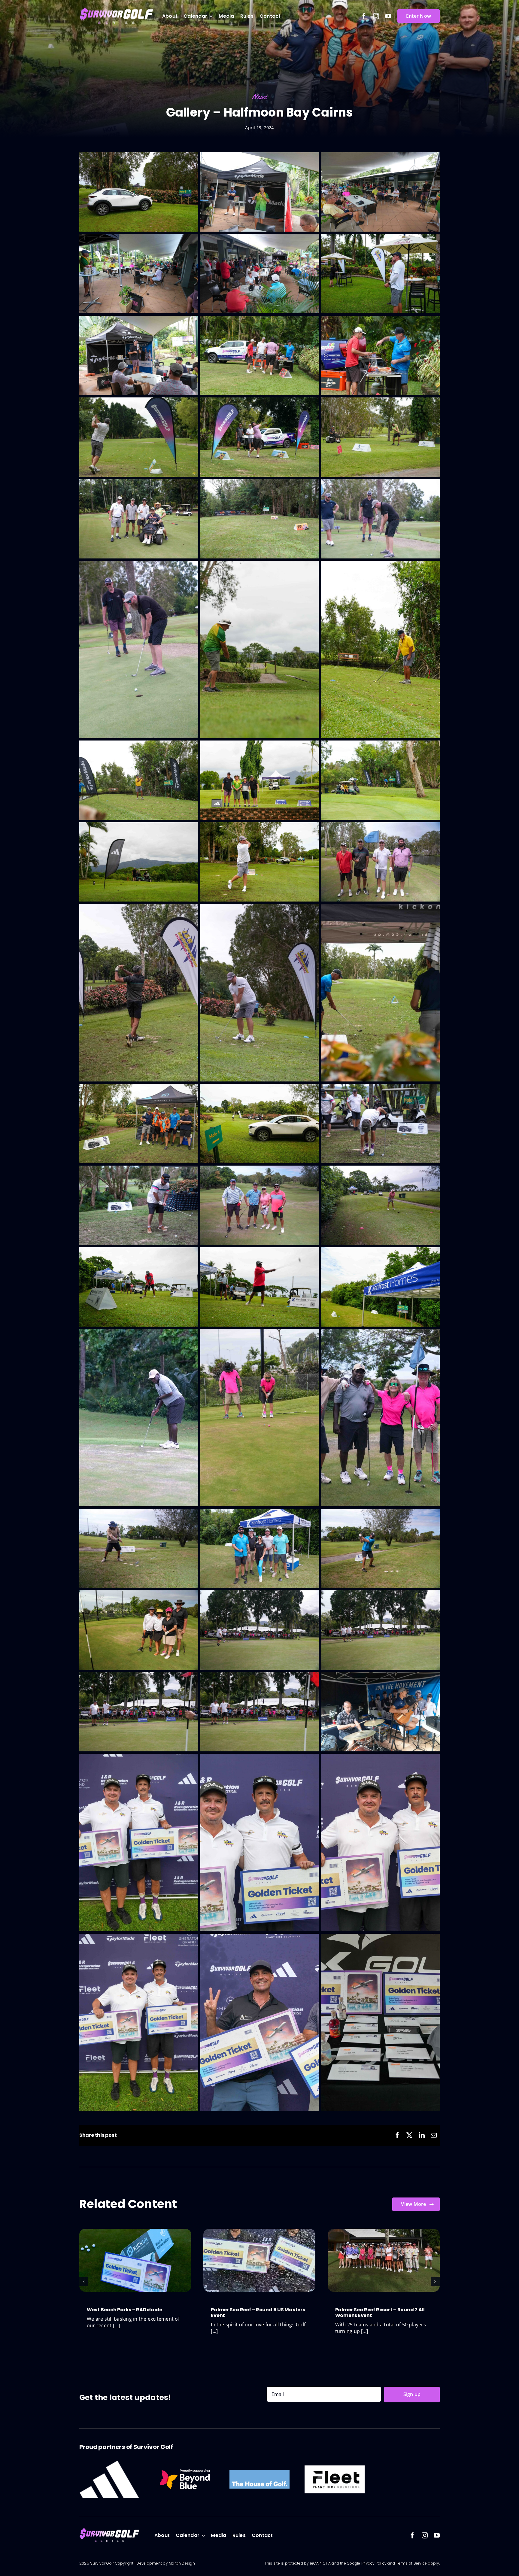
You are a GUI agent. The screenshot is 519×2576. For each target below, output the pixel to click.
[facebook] (364, 16)
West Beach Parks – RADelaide (124, 2310)
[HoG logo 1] (259, 2472)
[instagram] (376, 16)
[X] (409, 2135)
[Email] (434, 2135)
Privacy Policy (374, 2563)
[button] (84, 2282)
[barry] (335, 2468)
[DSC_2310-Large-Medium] (384, 2231)
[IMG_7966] (259, 2231)
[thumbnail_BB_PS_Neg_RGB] (184, 2467)
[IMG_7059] (135, 2231)
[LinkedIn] (422, 2135)
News (260, 97)
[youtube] (388, 16)
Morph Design (182, 2563)
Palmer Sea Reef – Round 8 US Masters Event (258, 2313)
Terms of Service (412, 2563)
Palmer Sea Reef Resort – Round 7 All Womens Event (380, 2313)
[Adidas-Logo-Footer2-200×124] (109, 2463)
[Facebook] (397, 2135)
